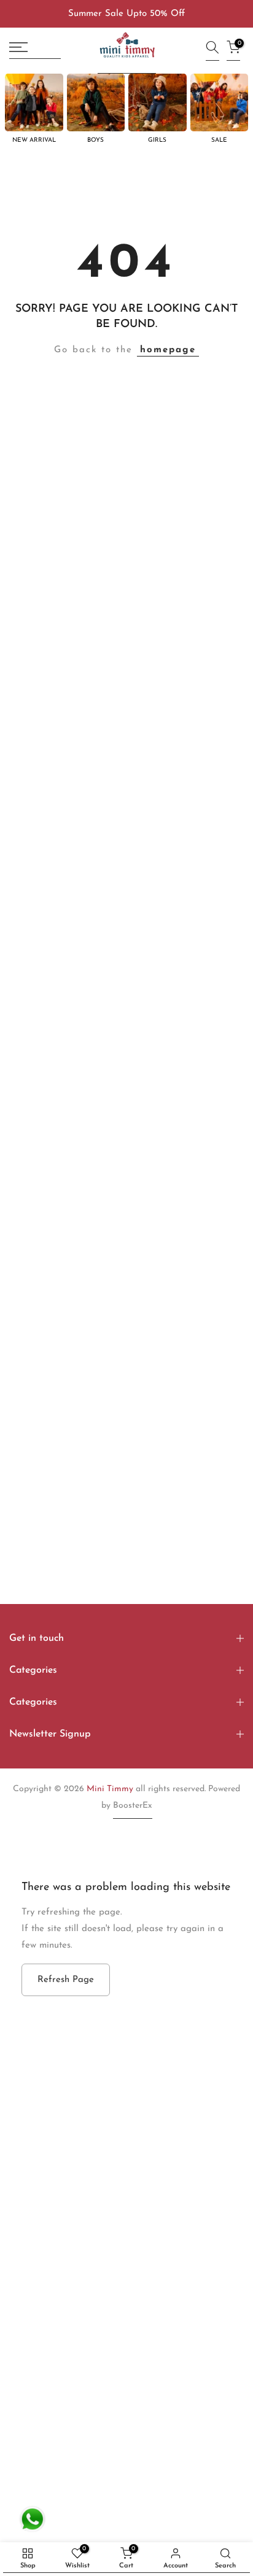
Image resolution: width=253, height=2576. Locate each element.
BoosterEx (133, 1806)
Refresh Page (66, 1980)
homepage (168, 350)
